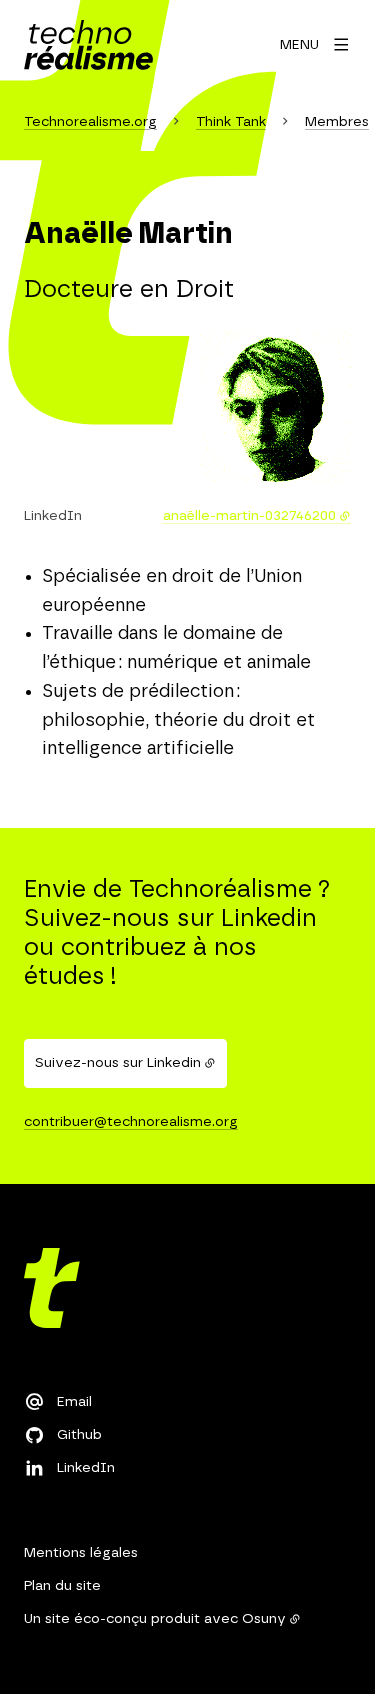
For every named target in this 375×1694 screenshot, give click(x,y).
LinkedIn (86, 1468)
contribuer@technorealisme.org (131, 1122)
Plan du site (62, 1586)
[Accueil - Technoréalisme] (88, 45)
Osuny (264, 1619)
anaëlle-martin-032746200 (249, 516)
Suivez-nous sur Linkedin (118, 1063)
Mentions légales (81, 1553)
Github (79, 1435)
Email (74, 1402)
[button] (276, 406)
